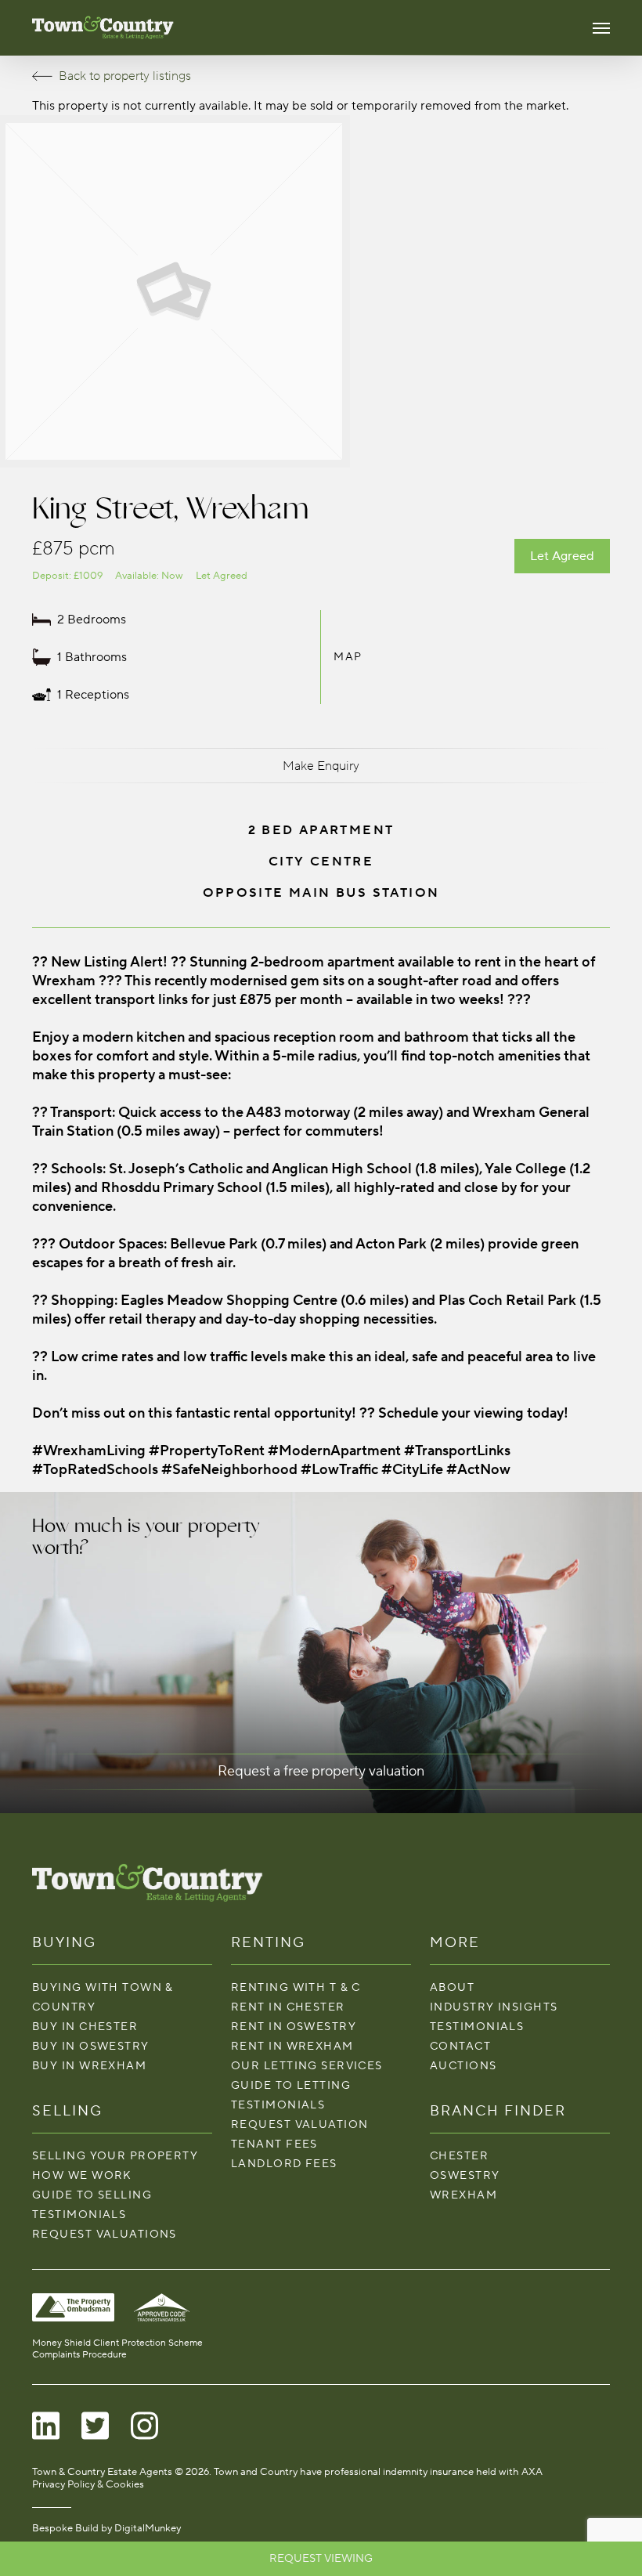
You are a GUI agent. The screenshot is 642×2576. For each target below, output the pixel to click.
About (452, 1987)
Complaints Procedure (79, 2355)
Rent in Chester (288, 2007)
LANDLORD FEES (284, 2164)
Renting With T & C (296, 1987)
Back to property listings (125, 76)
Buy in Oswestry (91, 2046)
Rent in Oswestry (294, 2027)
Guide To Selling (92, 2195)
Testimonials (79, 2215)
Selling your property (115, 2156)
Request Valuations (105, 2234)
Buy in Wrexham (89, 2066)
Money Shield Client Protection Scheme (117, 2343)
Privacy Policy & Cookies (88, 2484)
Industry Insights (494, 2007)
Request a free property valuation (321, 1771)
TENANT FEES (274, 2144)
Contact (460, 2046)
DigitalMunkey (148, 2528)
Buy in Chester (85, 2027)
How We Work (82, 2175)
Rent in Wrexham (292, 2046)
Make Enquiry (321, 766)
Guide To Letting (291, 2085)
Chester (459, 2156)
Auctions (463, 2066)
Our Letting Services (307, 2066)
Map (348, 657)
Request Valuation (299, 2124)
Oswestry (465, 2175)
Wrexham (463, 2195)
